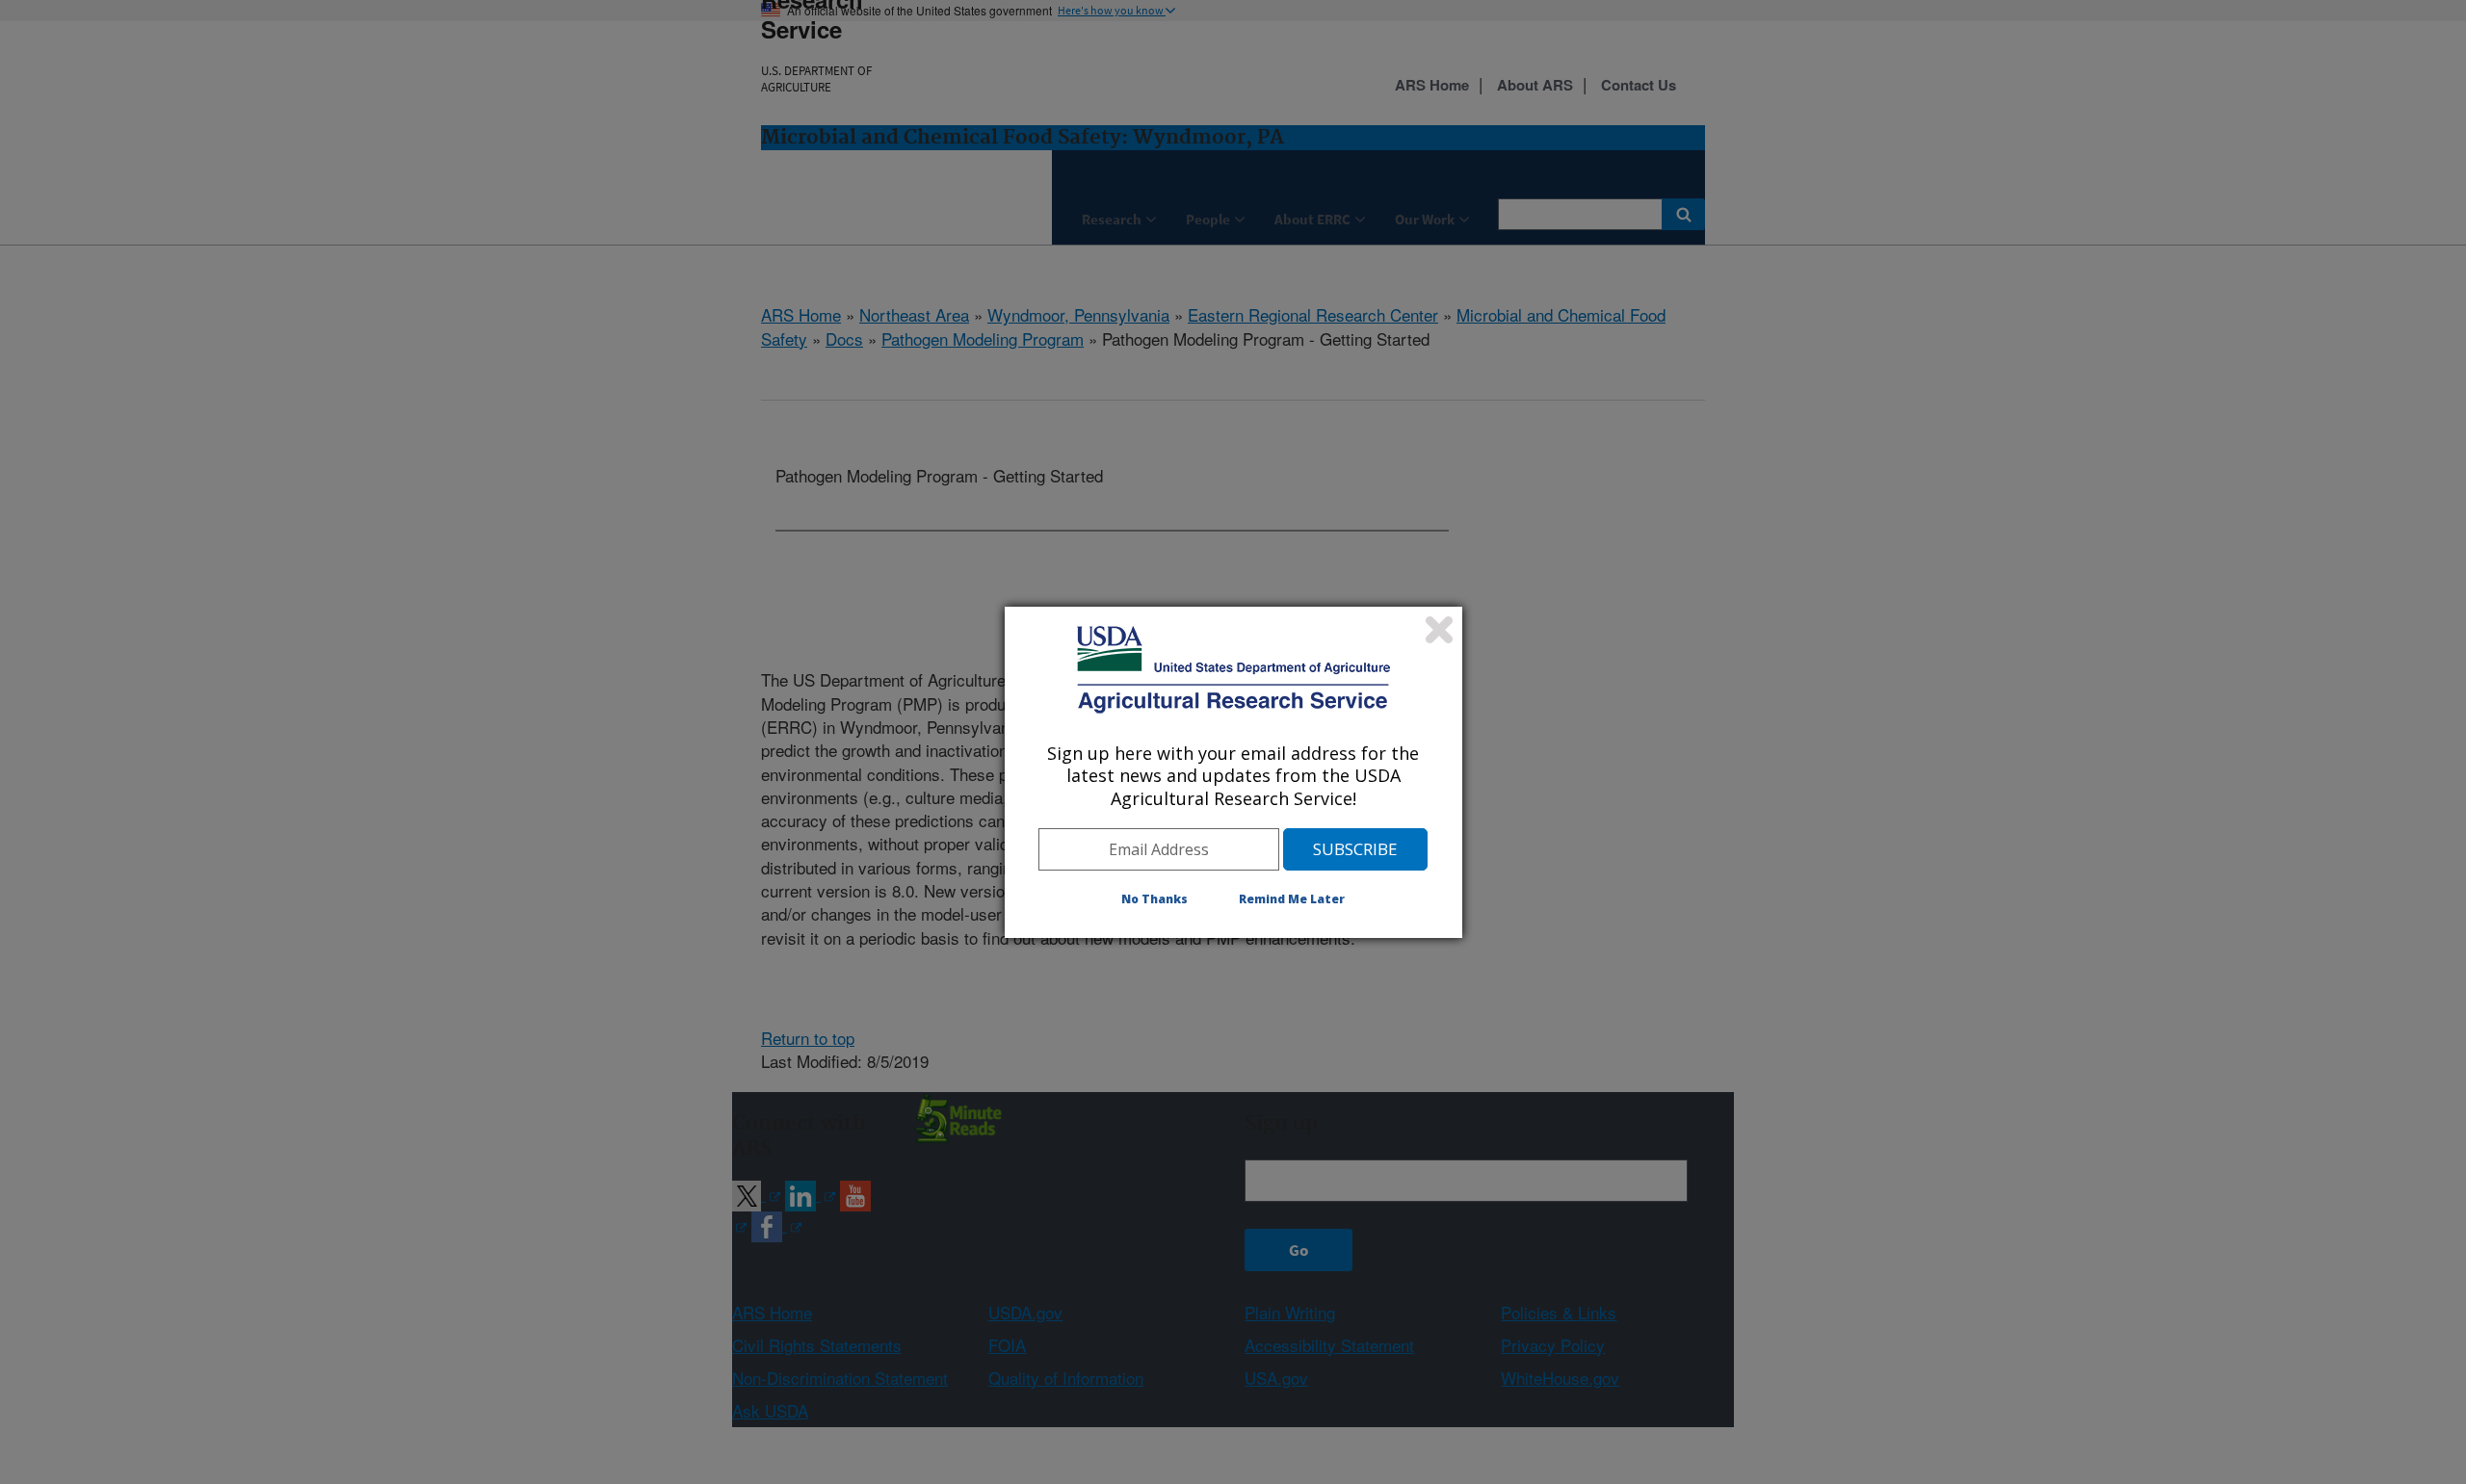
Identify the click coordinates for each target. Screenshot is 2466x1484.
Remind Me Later (1292, 899)
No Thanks (1154, 899)
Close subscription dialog (1439, 630)
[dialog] (1233, 772)
